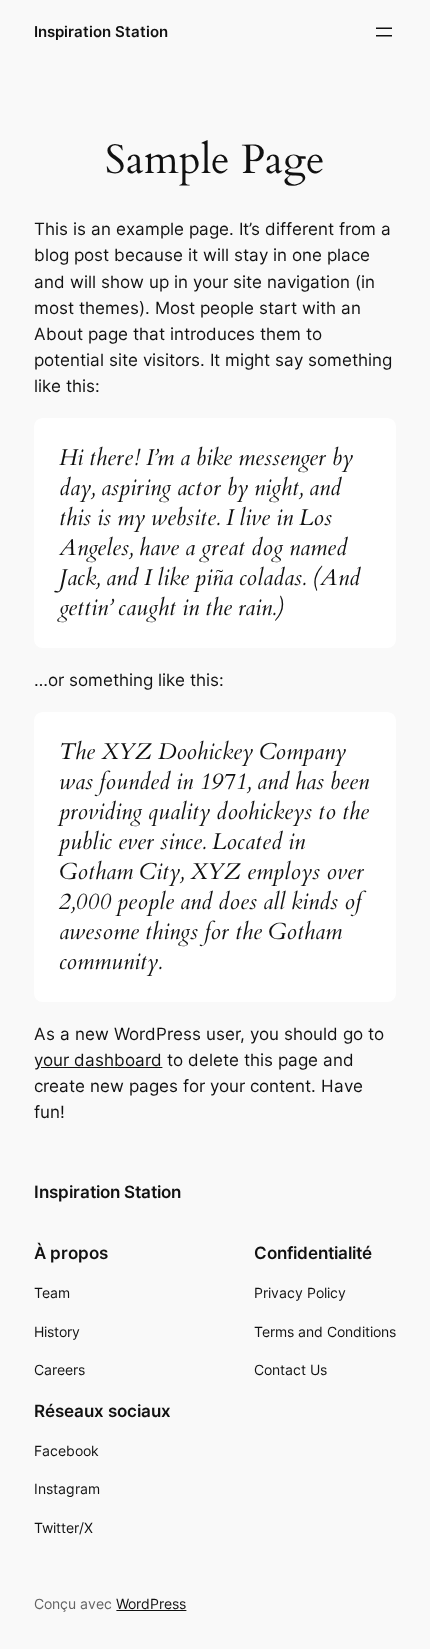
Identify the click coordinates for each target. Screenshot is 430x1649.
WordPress (151, 1603)
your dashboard (98, 1060)
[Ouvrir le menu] (384, 32)
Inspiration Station (101, 32)
